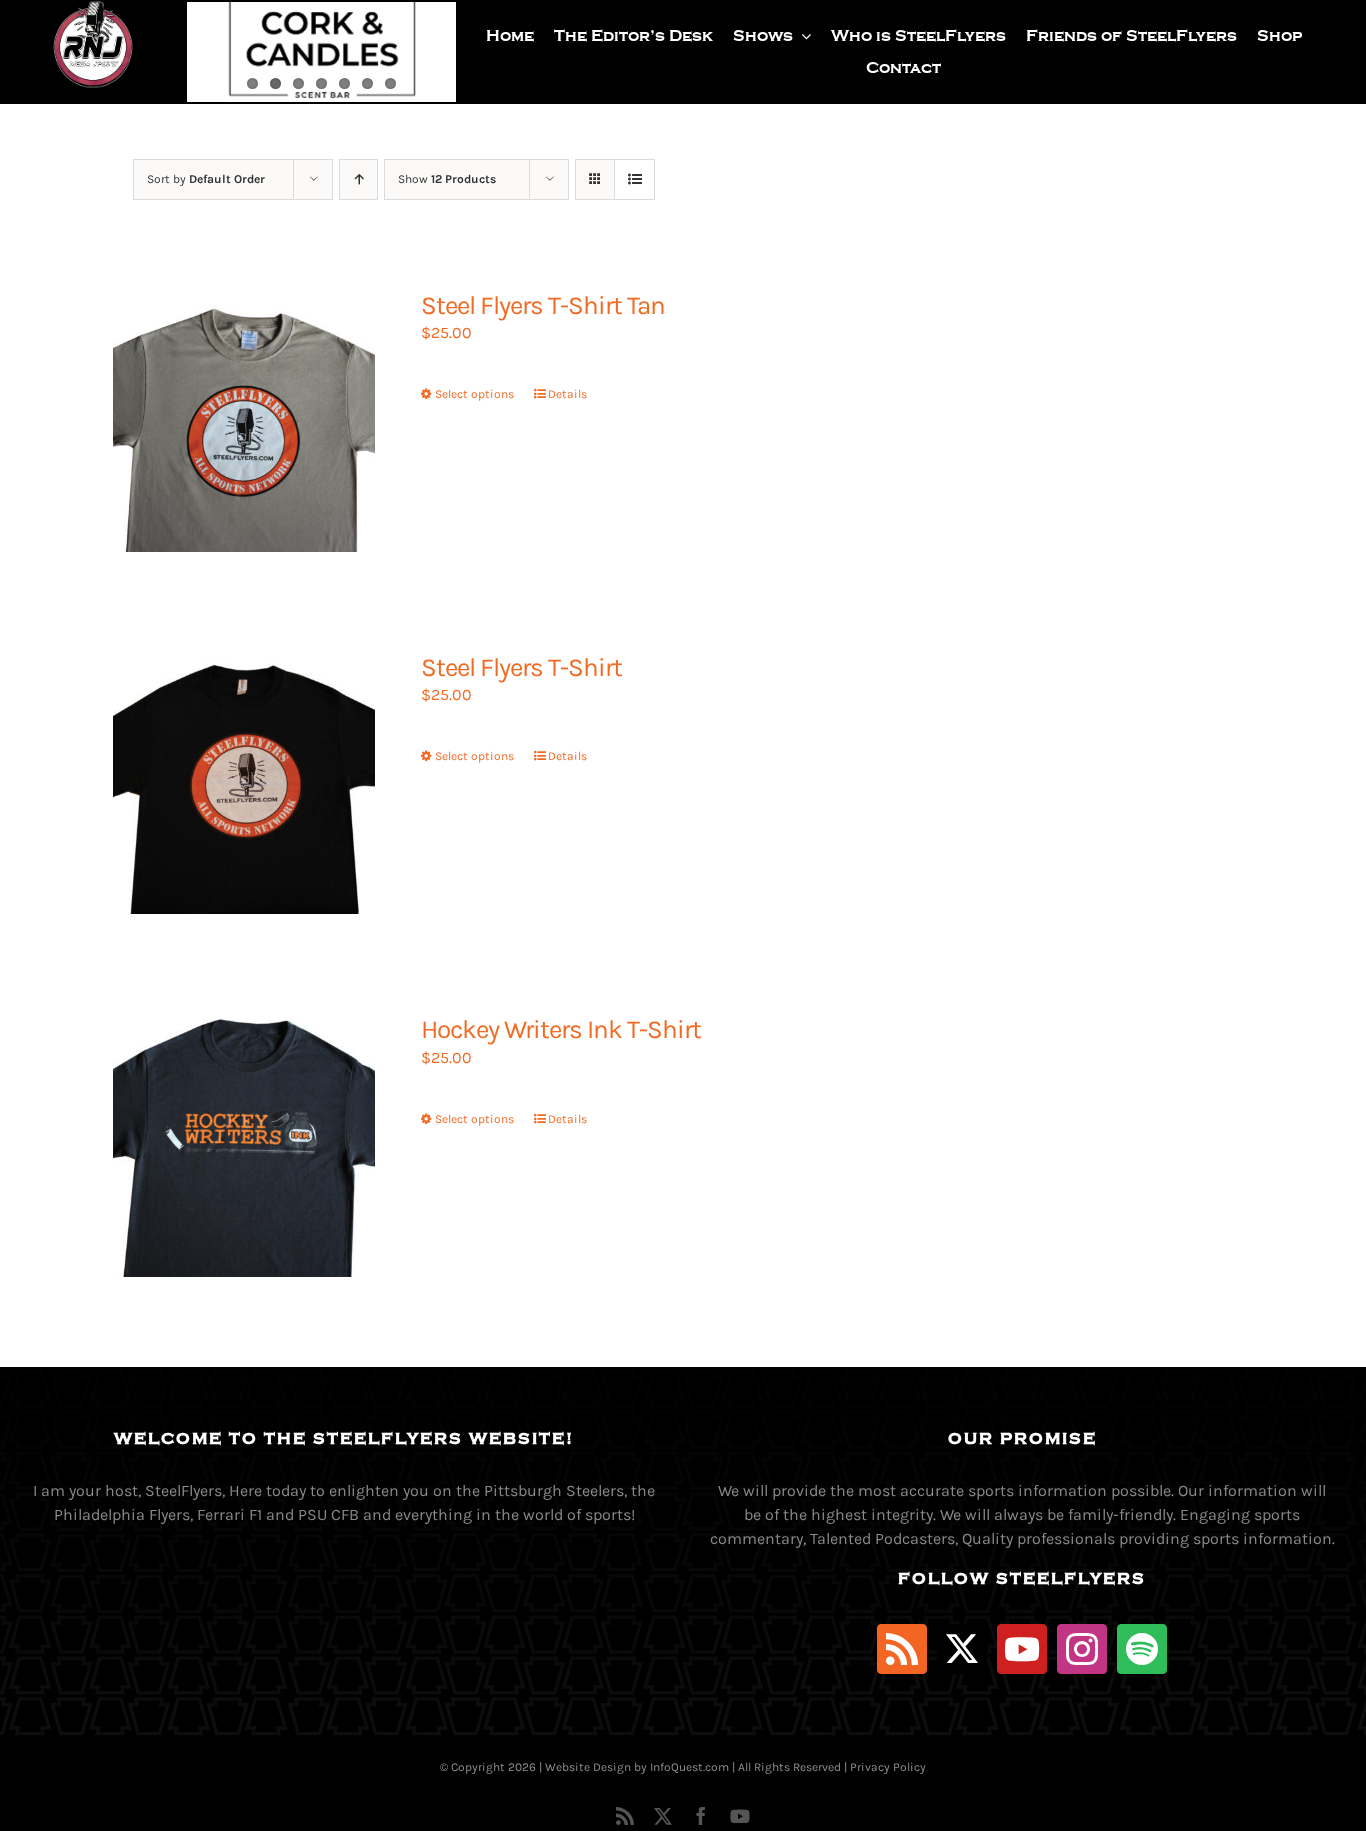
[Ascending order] (358, 179)
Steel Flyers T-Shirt (521, 667)
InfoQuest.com (689, 1767)
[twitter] (962, 1649)
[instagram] (1082, 1649)
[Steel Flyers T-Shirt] (244, 783)
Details (567, 394)
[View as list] (634, 179)
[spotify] (1142, 1649)
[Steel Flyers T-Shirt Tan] (244, 421)
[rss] (902, 1649)
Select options (474, 394)
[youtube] (1022, 1649)
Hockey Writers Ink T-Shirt (561, 1029)
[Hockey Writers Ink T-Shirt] (244, 1145)
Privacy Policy (888, 1767)
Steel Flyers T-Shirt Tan (543, 305)
